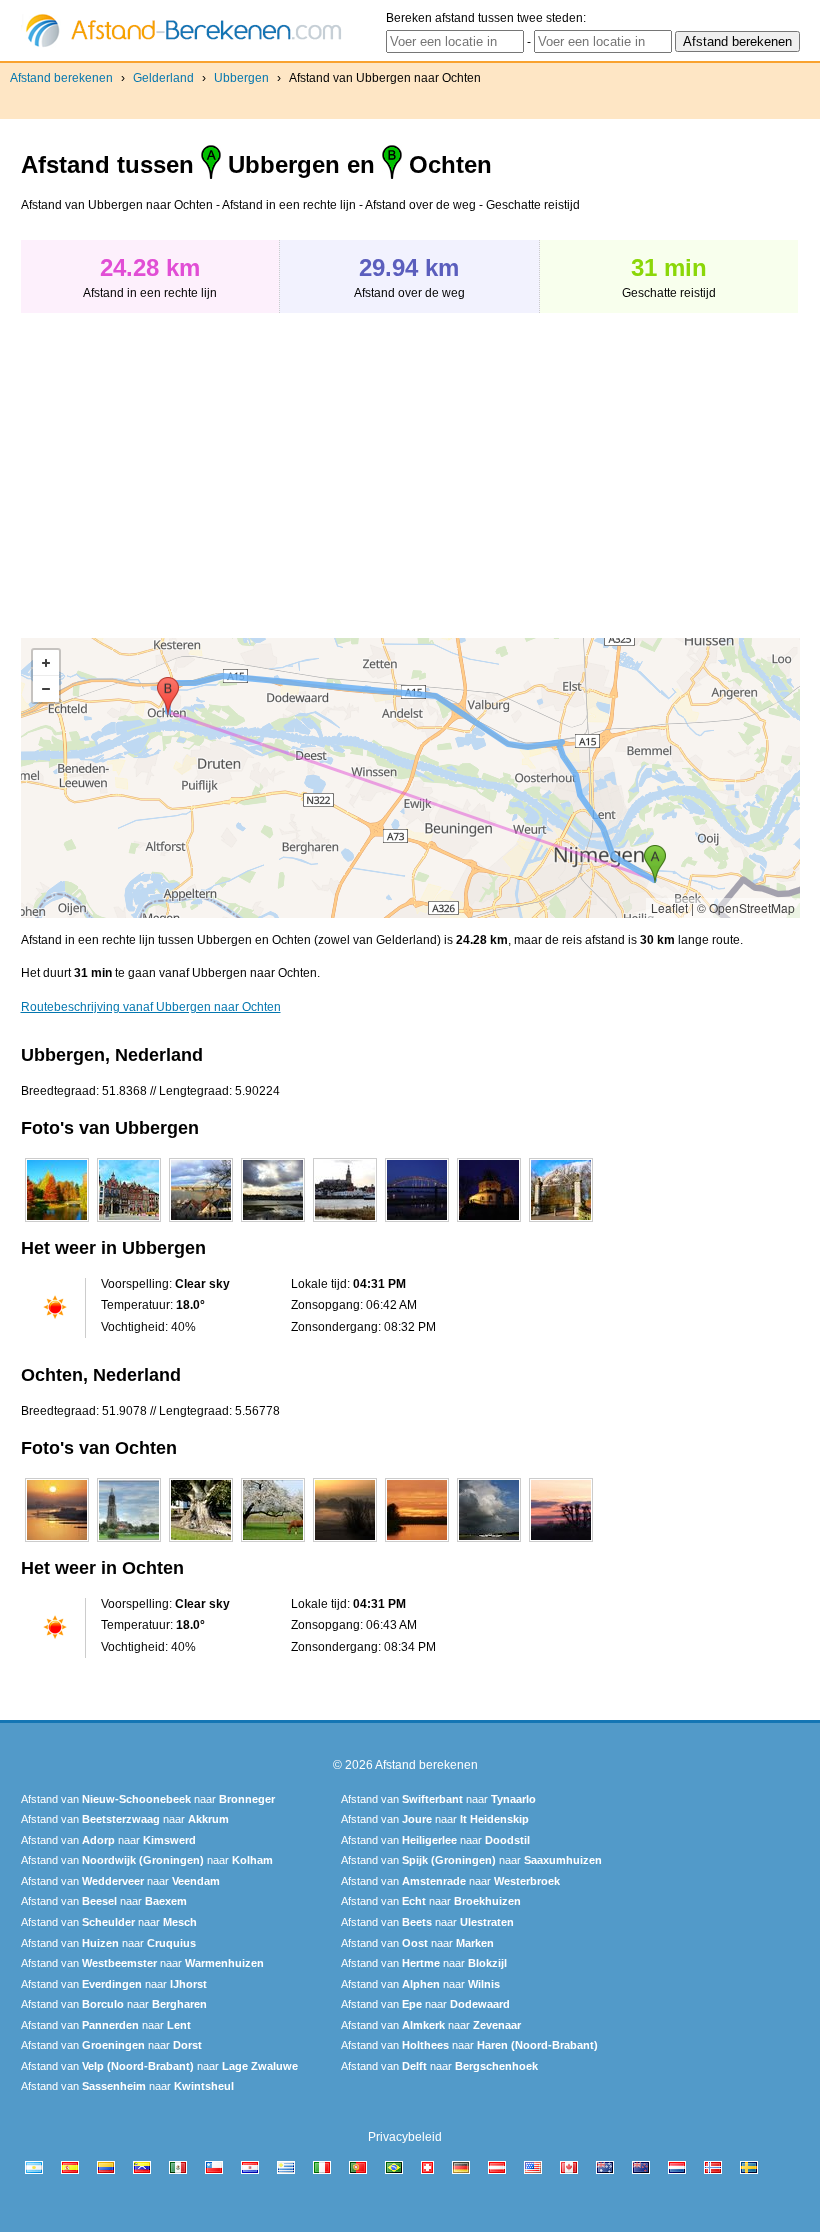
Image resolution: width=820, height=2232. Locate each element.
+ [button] (46, 663)
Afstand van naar (148, 1799)
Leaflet (669, 907)
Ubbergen (241, 78)
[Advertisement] (189, 465)
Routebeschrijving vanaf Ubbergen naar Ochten (151, 1007)
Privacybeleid (405, 2137)
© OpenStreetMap (746, 907)
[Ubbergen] (57, 1222)
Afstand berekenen (61, 78)
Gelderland (163, 78)
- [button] (46, 689)
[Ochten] (57, 1542)
